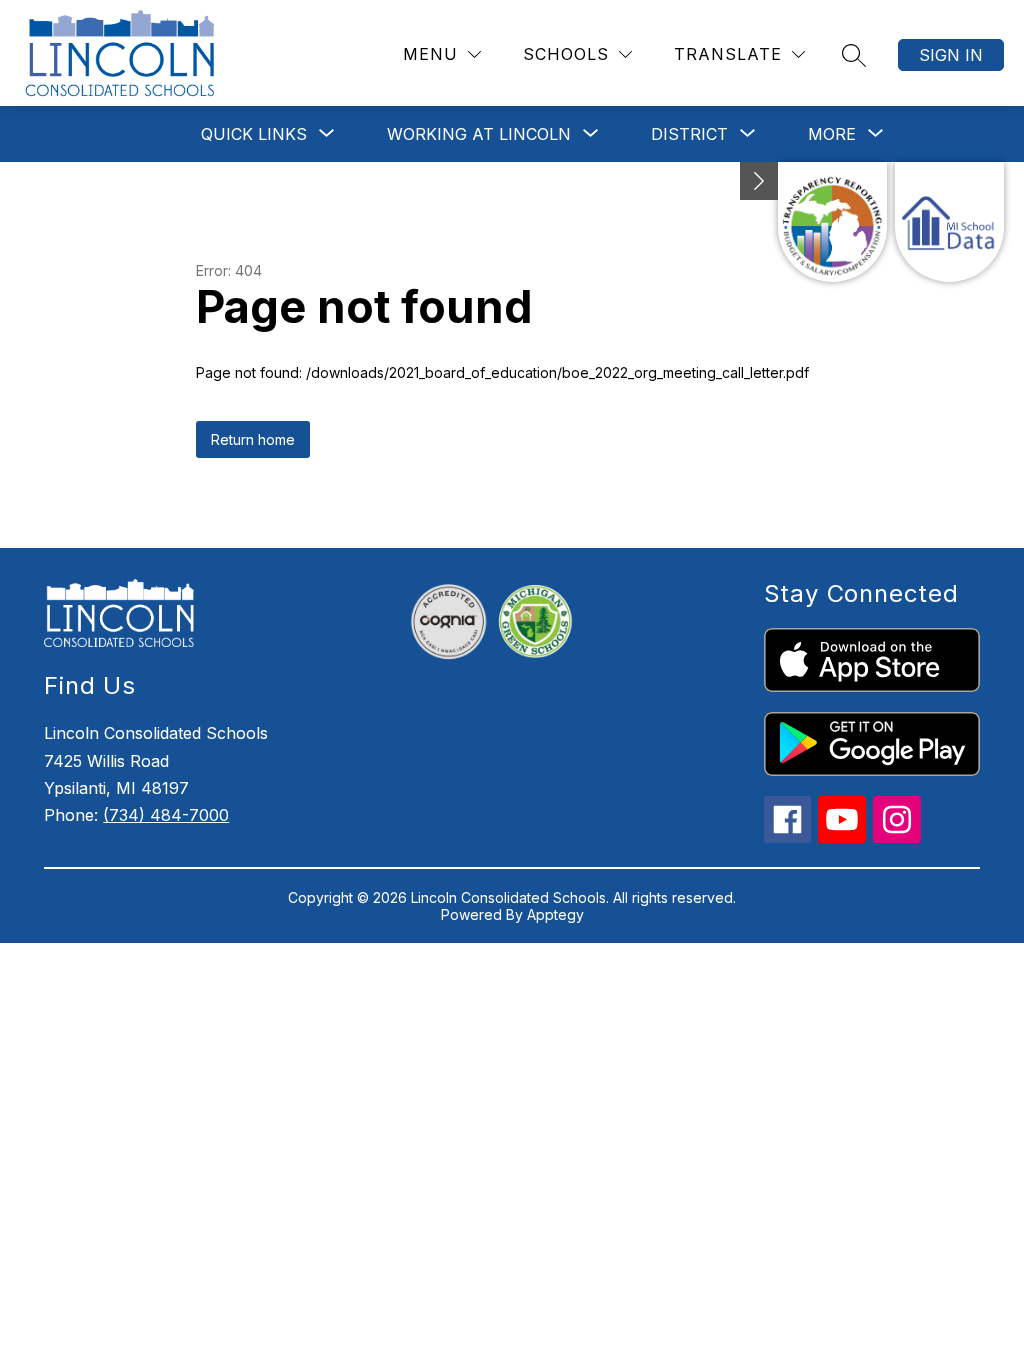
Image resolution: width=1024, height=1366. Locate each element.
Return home (253, 439)
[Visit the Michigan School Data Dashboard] (949, 222)
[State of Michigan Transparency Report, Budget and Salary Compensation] (832, 222)
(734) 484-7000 (166, 815)
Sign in (951, 55)
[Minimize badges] (759, 181)
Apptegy (555, 914)
